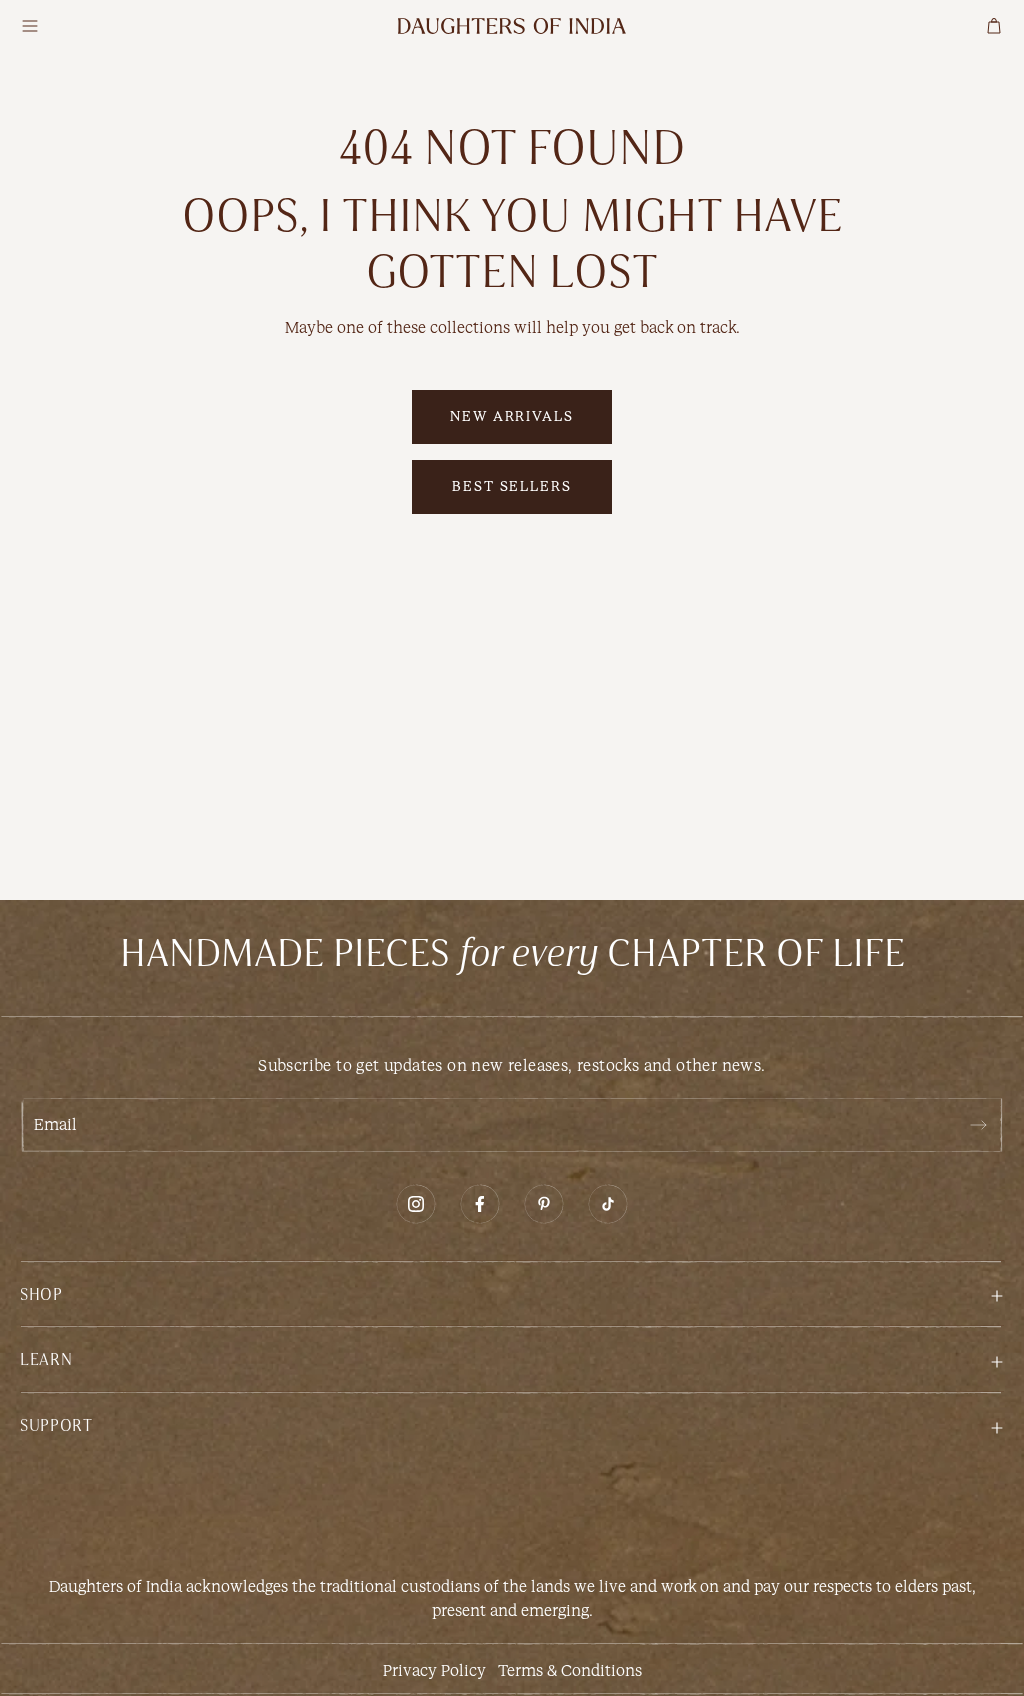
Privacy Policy (434, 1670)
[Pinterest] (544, 1204)
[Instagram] (416, 1204)
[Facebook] (480, 1204)
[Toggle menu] (30, 26)
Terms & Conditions (570, 1670)
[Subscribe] (978, 1125)
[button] (512, 1293)
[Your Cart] (994, 26)
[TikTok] (608, 1204)
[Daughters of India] (512, 26)
